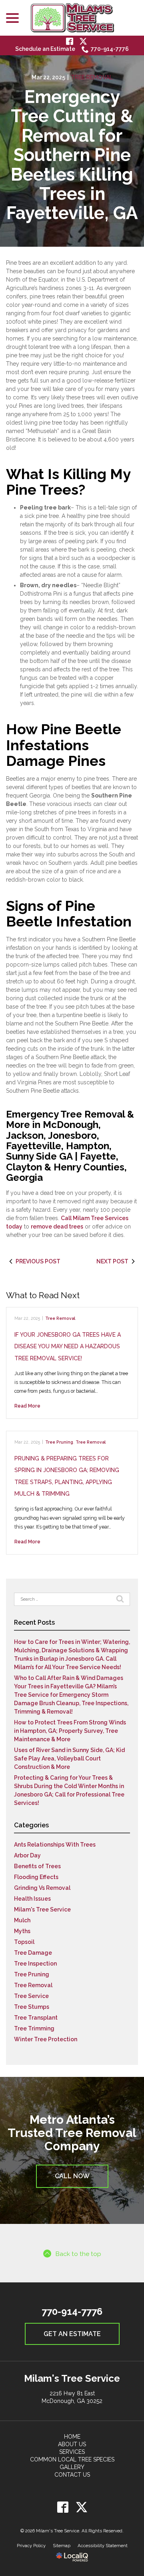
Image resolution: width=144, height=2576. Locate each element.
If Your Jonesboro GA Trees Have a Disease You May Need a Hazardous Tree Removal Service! (68, 1346)
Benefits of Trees (37, 1866)
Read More (27, 1406)
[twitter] (81, 2507)
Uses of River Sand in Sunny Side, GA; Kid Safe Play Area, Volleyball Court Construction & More (69, 1758)
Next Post (112, 1261)
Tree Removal (92, 77)
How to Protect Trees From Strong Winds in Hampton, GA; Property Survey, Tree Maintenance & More (70, 1731)
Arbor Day (27, 1855)
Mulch (22, 1920)
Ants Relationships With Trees (55, 1845)
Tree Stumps (32, 2007)
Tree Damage (33, 1953)
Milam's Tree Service (42, 1909)
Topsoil (24, 1942)
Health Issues (32, 1899)
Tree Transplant (36, 2018)
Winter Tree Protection (46, 2039)
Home (72, 2437)
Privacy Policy (31, 2546)
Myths (22, 1931)
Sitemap (62, 2546)
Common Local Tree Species (72, 2459)
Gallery (72, 2467)
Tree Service (31, 1996)
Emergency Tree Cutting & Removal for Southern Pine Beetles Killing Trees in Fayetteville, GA (72, 155)
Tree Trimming (34, 2028)
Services (72, 2452)
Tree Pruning (59, 1442)
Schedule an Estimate (45, 49)
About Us (72, 2444)
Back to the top (78, 2254)
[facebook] (63, 2507)
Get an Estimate (72, 2334)
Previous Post (38, 1261)
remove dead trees (57, 1227)
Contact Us (72, 2475)
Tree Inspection (35, 1964)
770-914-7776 (110, 49)
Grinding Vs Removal (42, 1888)
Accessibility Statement (103, 2546)
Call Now (72, 2176)
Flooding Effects (36, 1877)
